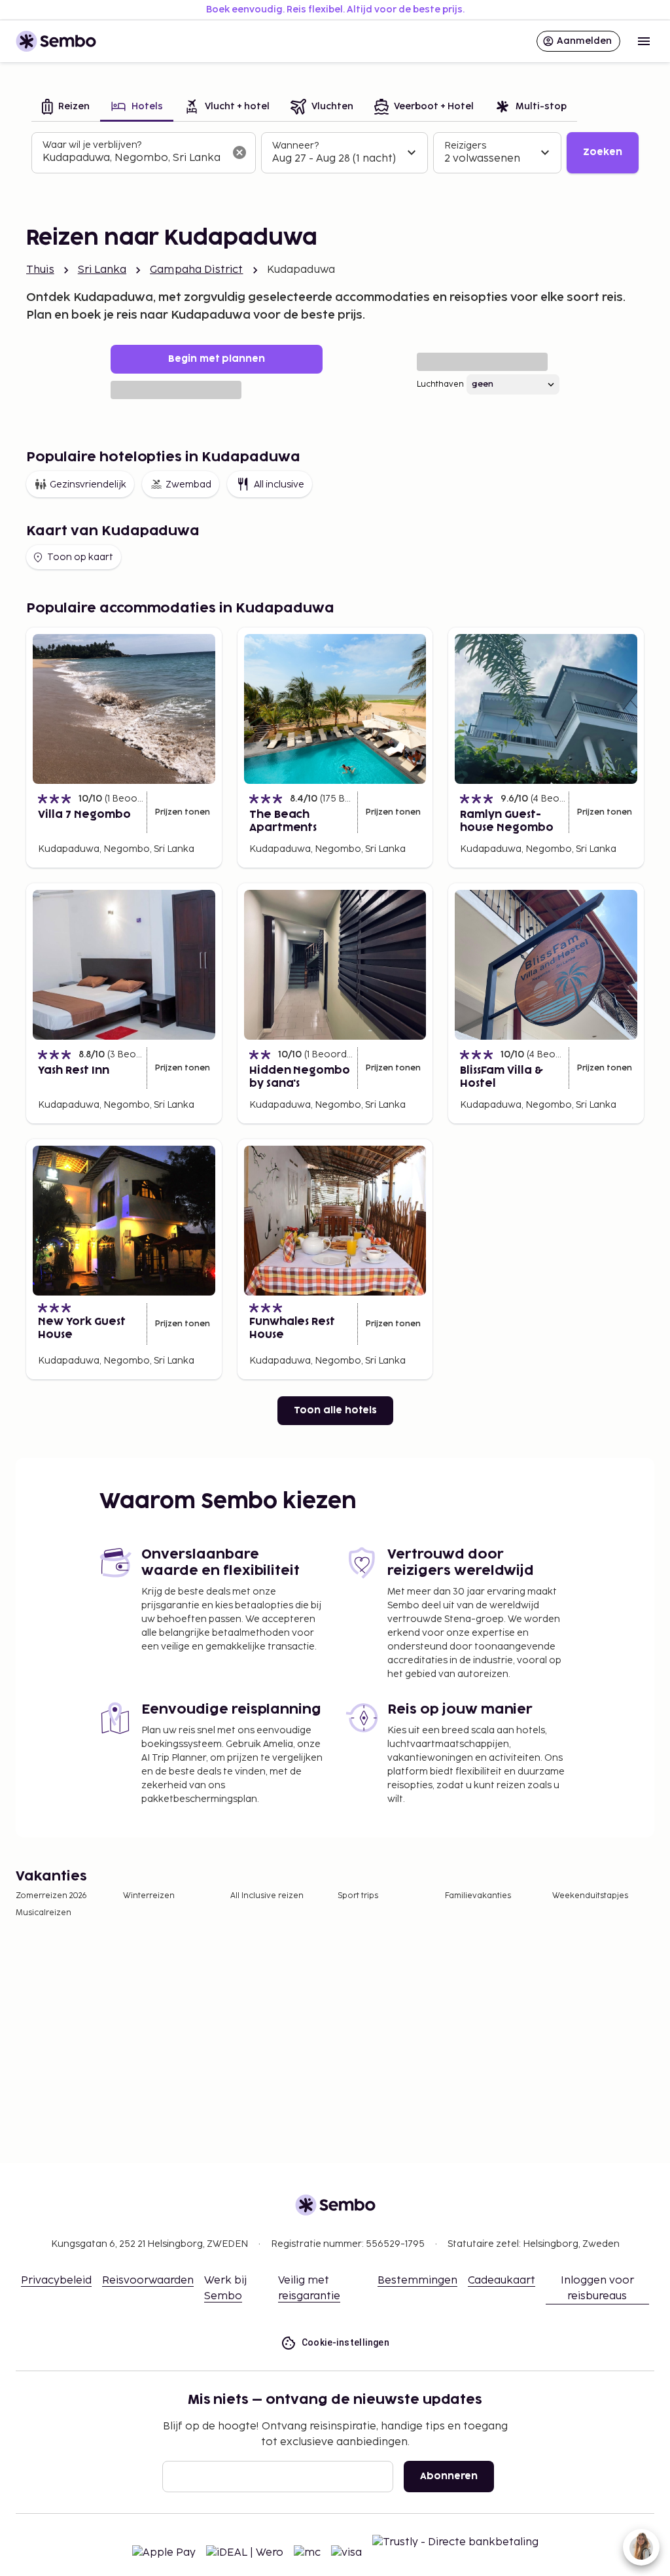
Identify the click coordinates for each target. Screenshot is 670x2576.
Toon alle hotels (335, 1410)
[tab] (66, 108)
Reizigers (465, 146)
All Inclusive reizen (267, 1896)
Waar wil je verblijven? (92, 145)
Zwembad (188, 485)
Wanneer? (295, 146)
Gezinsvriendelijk (88, 485)
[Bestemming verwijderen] (239, 152)
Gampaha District (196, 270)
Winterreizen (149, 1896)
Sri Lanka (102, 270)
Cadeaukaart (502, 2281)
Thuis (40, 270)
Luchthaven (440, 384)
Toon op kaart (80, 557)
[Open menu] (644, 41)
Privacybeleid (56, 2281)
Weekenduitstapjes (590, 1896)
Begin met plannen (217, 359)
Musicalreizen (44, 1913)
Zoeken (603, 152)
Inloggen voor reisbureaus (597, 2288)
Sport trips (358, 1896)
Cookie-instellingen (346, 2342)
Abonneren (449, 2476)
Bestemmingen (417, 2281)
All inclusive (279, 485)
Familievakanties (478, 1896)
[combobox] (133, 158)
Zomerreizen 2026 (51, 1896)
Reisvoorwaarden (148, 2281)
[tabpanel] (335, 153)
